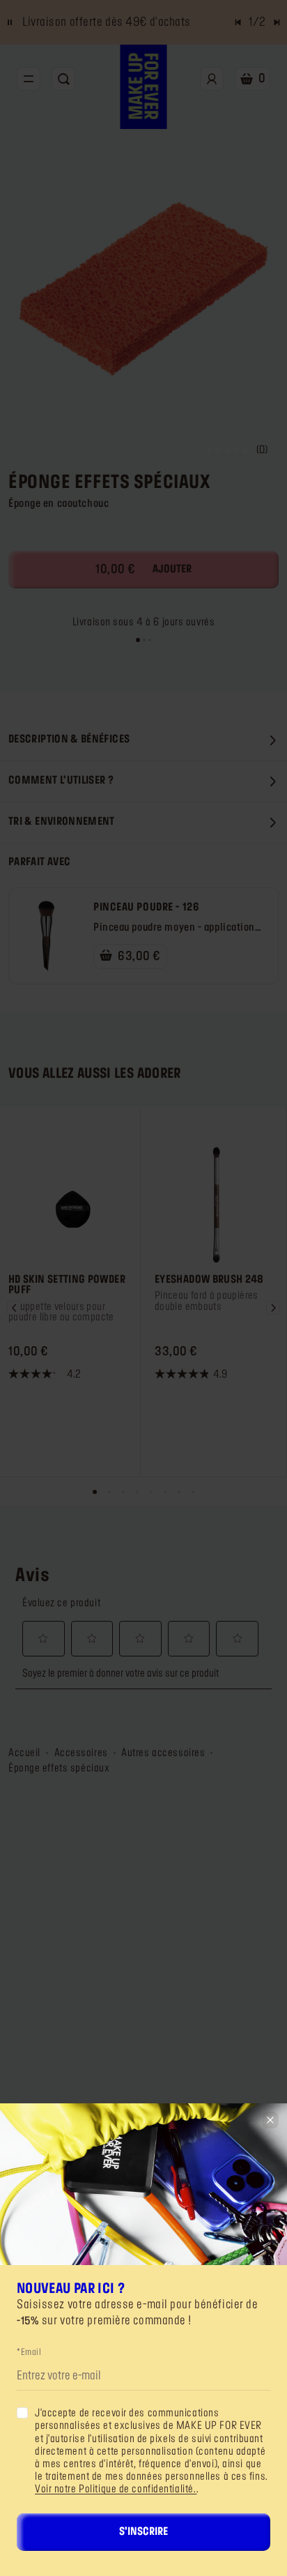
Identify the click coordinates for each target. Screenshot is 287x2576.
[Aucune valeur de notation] (231, 450)
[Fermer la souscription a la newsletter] (270, 2120)
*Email (29, 2352)
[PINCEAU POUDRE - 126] (47, 936)
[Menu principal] (29, 79)
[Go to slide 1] (138, 640)
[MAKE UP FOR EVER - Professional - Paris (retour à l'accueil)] (144, 87)
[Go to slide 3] (150, 640)
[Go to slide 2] (144, 640)
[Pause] (10, 22)
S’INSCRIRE (143, 2532)
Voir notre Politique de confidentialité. (116, 2490)
